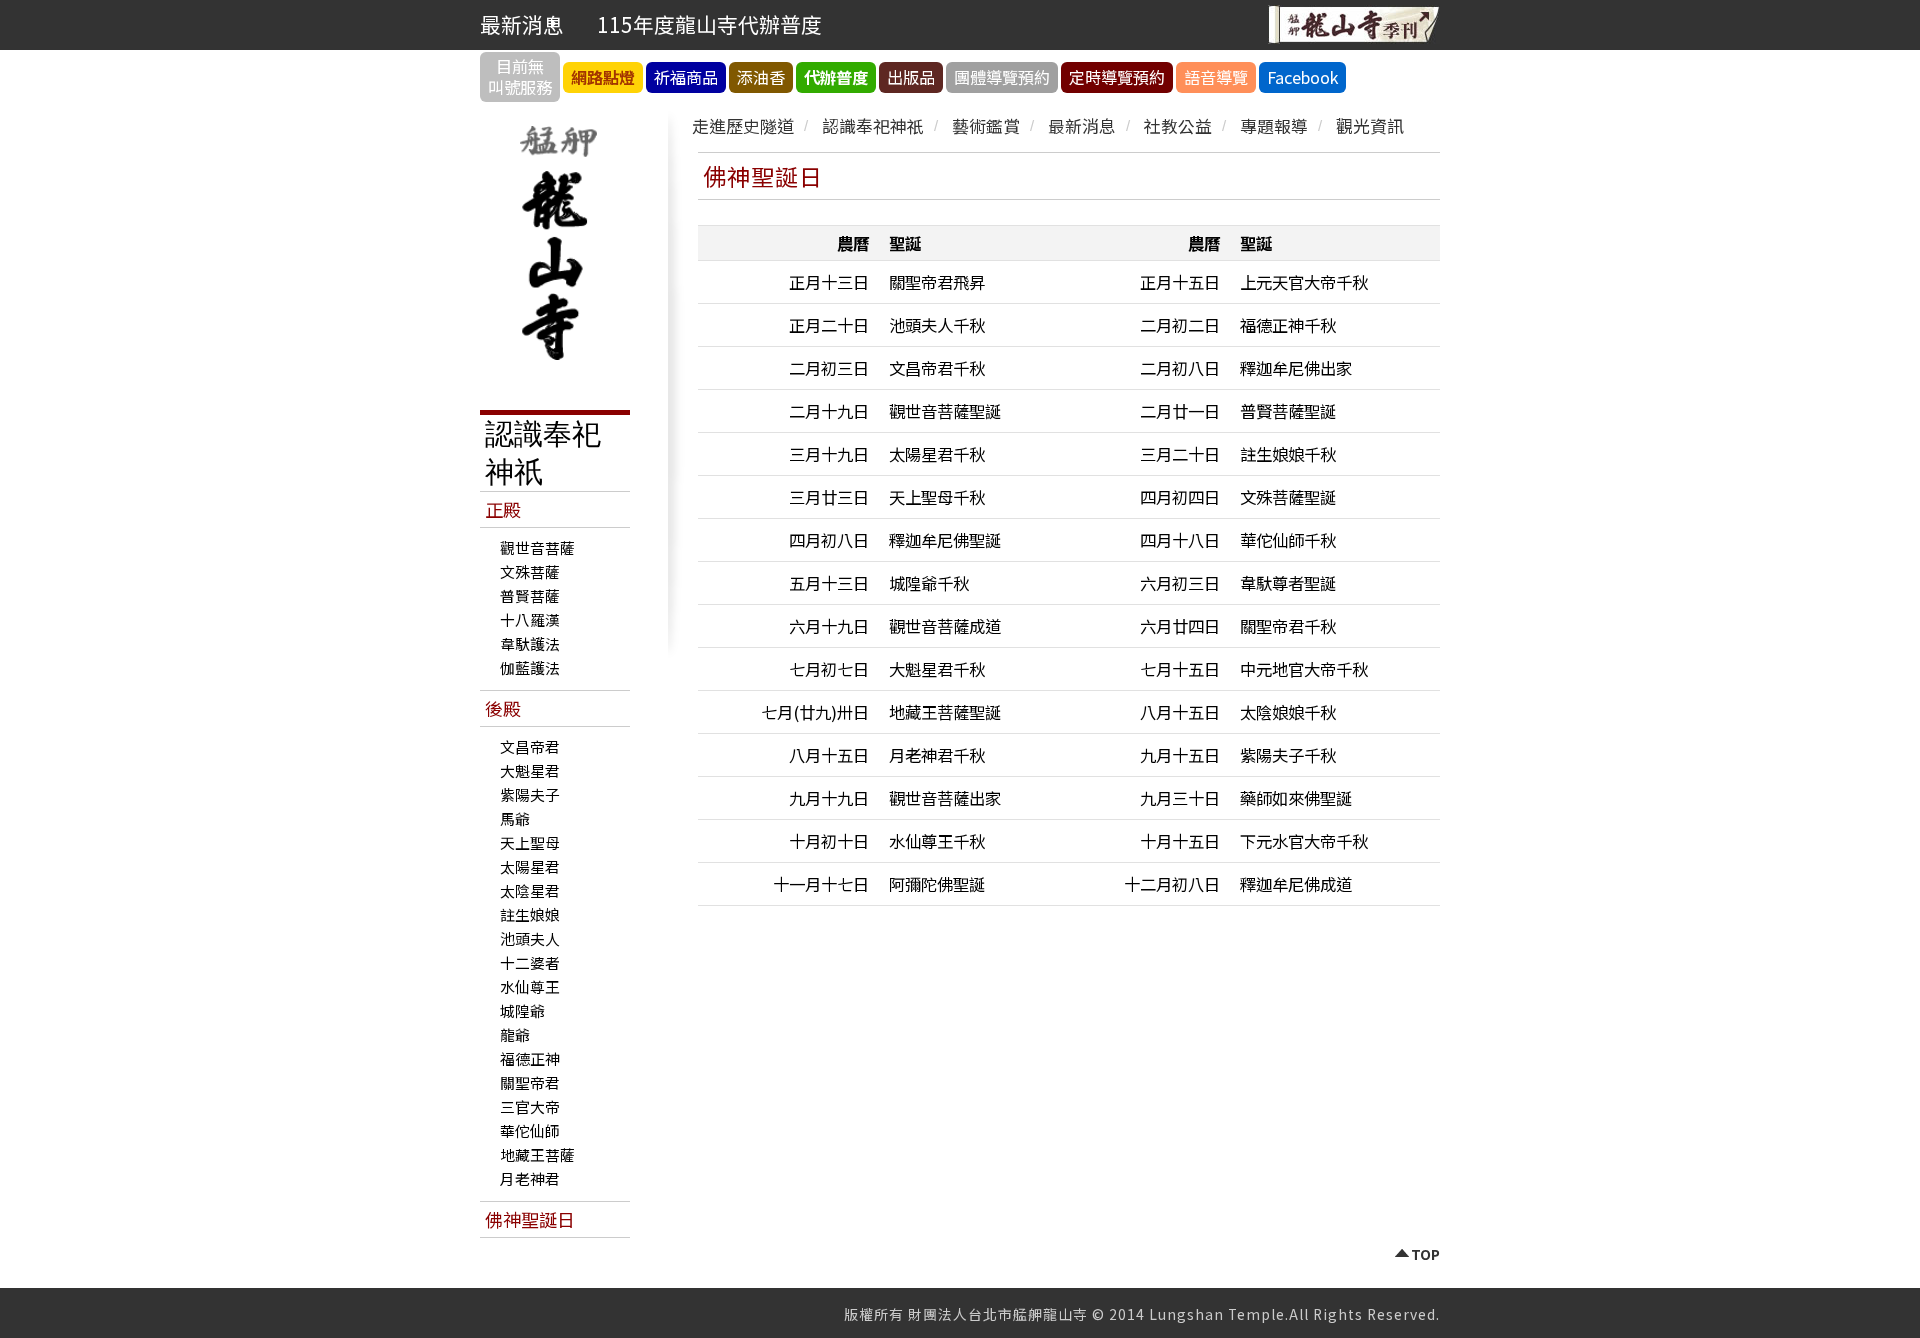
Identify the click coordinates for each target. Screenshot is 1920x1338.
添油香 (761, 77)
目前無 (520, 76)
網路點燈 (603, 77)
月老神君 (530, 1178)
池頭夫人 (530, 938)
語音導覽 (1216, 77)
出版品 (911, 77)
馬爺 (515, 818)
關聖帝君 (530, 1082)
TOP (1425, 1255)
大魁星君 (530, 770)
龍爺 (515, 1034)
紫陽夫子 (530, 794)
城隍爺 (522, 1010)
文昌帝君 (530, 746)
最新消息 (1082, 125)
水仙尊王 (530, 986)
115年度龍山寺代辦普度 (709, 24)
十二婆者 (530, 962)
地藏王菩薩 (537, 1154)
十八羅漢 (530, 619)
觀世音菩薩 (537, 547)
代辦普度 (836, 77)
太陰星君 (530, 890)
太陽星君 (530, 866)
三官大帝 (530, 1106)
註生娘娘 (530, 914)
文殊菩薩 (530, 571)
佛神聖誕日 (530, 1219)
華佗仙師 (530, 1130)
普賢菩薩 (530, 595)
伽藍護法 (530, 667)
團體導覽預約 (1002, 77)
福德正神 (530, 1058)
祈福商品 (686, 77)
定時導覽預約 (1117, 77)
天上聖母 (530, 842)
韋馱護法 (530, 643)
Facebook (1302, 77)
